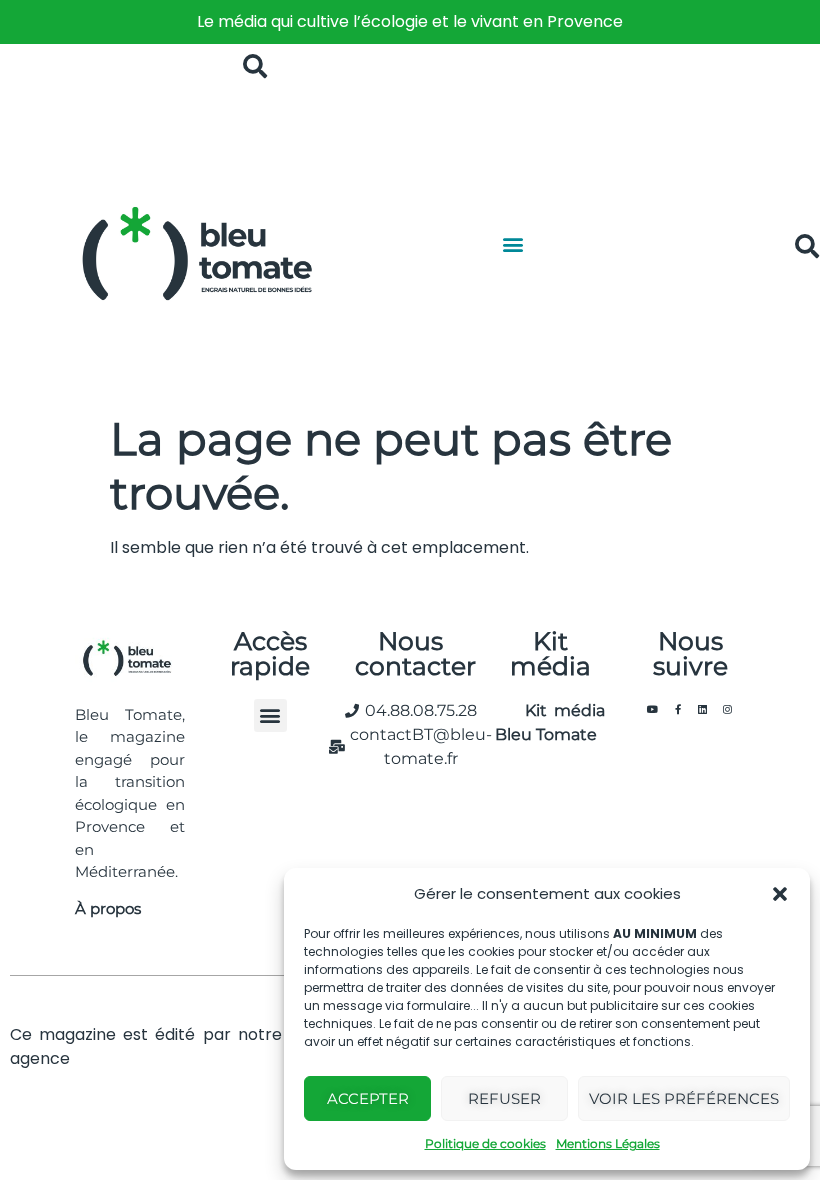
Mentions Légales (608, 1143)
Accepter (368, 1098)
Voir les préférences (684, 1098)
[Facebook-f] (678, 709)
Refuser (504, 1098)
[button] (780, 894)
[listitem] (410, 22)
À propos (108, 908)
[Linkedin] (703, 709)
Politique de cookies (485, 1143)
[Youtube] (653, 709)
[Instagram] (728, 709)
